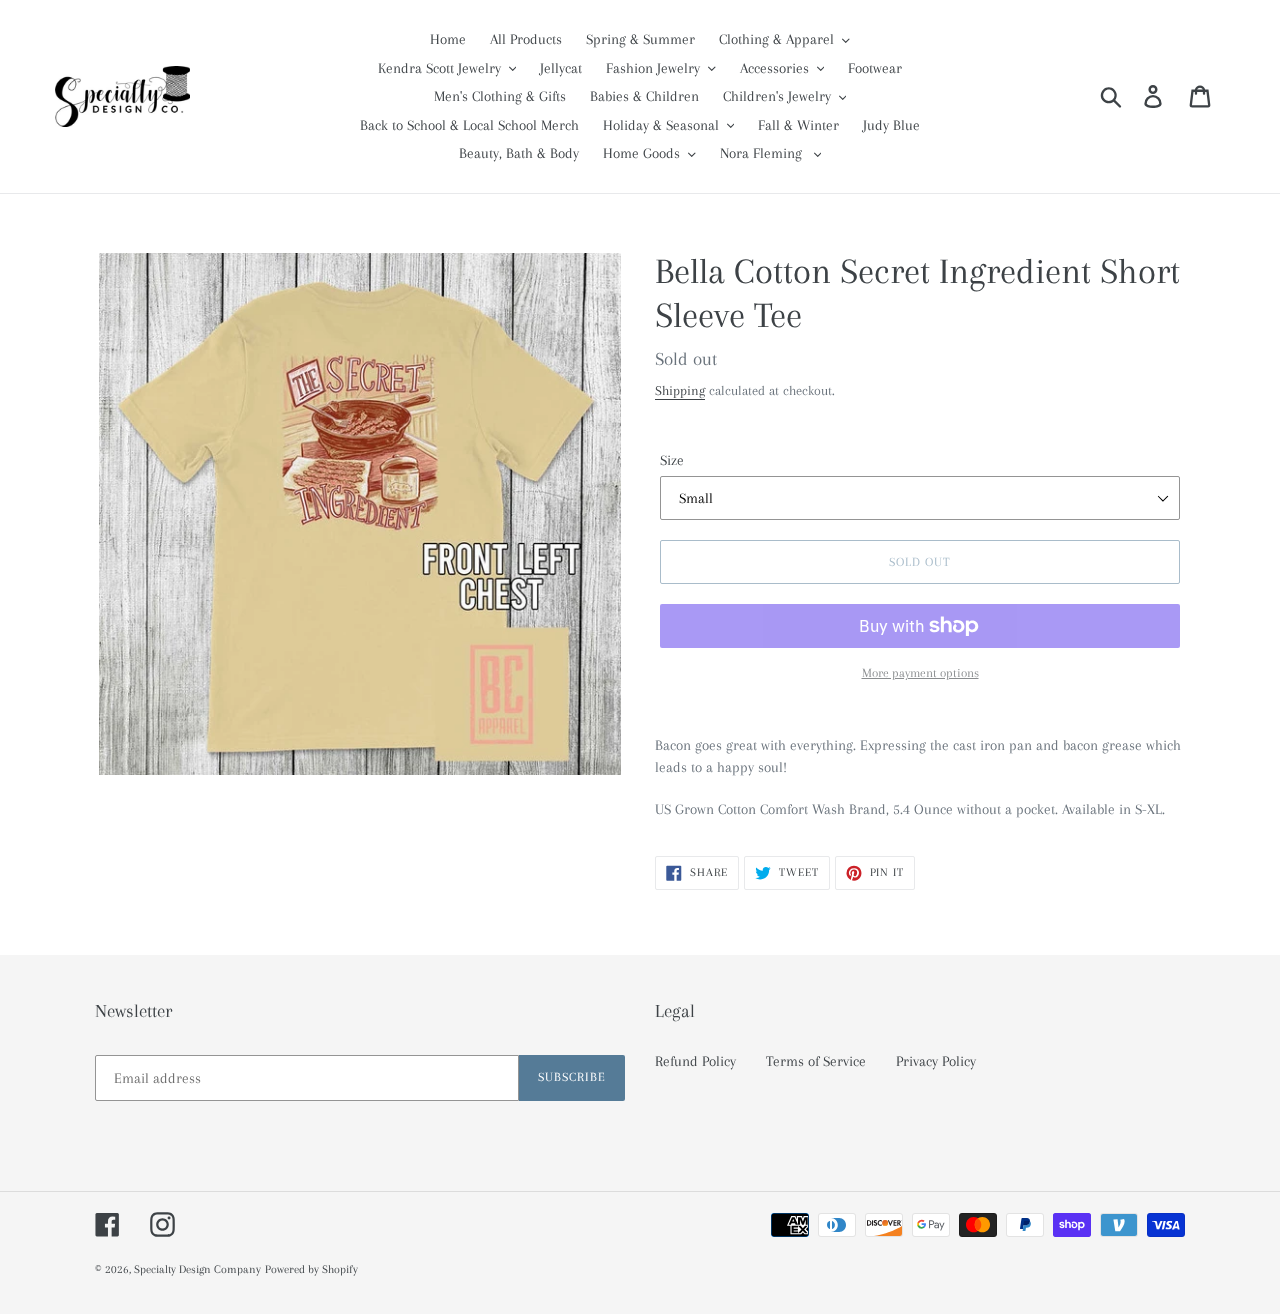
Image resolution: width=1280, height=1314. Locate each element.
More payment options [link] (920, 673)
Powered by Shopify (311, 1269)
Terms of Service (816, 1061)
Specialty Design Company (197, 1269)
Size (672, 460)
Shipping (680, 390)
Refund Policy (695, 1061)
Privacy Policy (936, 1061)
